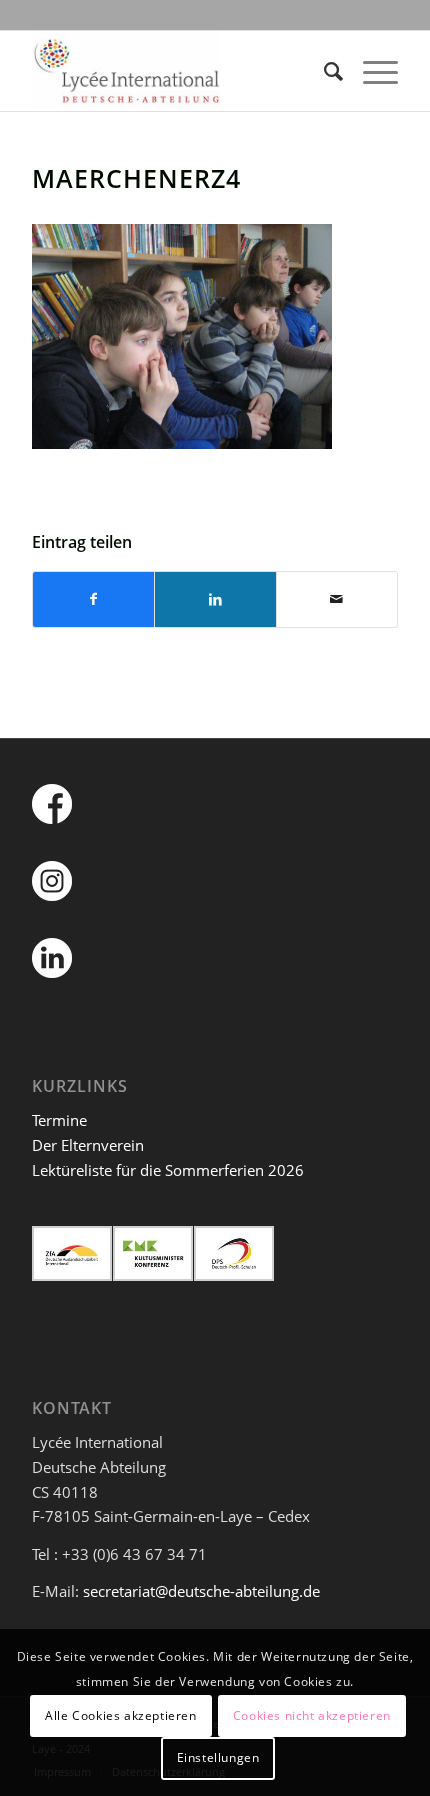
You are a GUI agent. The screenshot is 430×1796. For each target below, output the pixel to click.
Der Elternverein (88, 1145)
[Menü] (370, 71)
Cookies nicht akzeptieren (312, 1715)
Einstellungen (218, 1757)
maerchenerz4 (136, 178)
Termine (59, 1120)
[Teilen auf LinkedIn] (215, 599)
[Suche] (323, 71)
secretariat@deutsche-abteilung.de (201, 1591)
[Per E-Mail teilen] (337, 599)
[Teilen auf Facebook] (93, 599)
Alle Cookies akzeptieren (120, 1715)
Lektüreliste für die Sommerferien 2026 (168, 1170)
